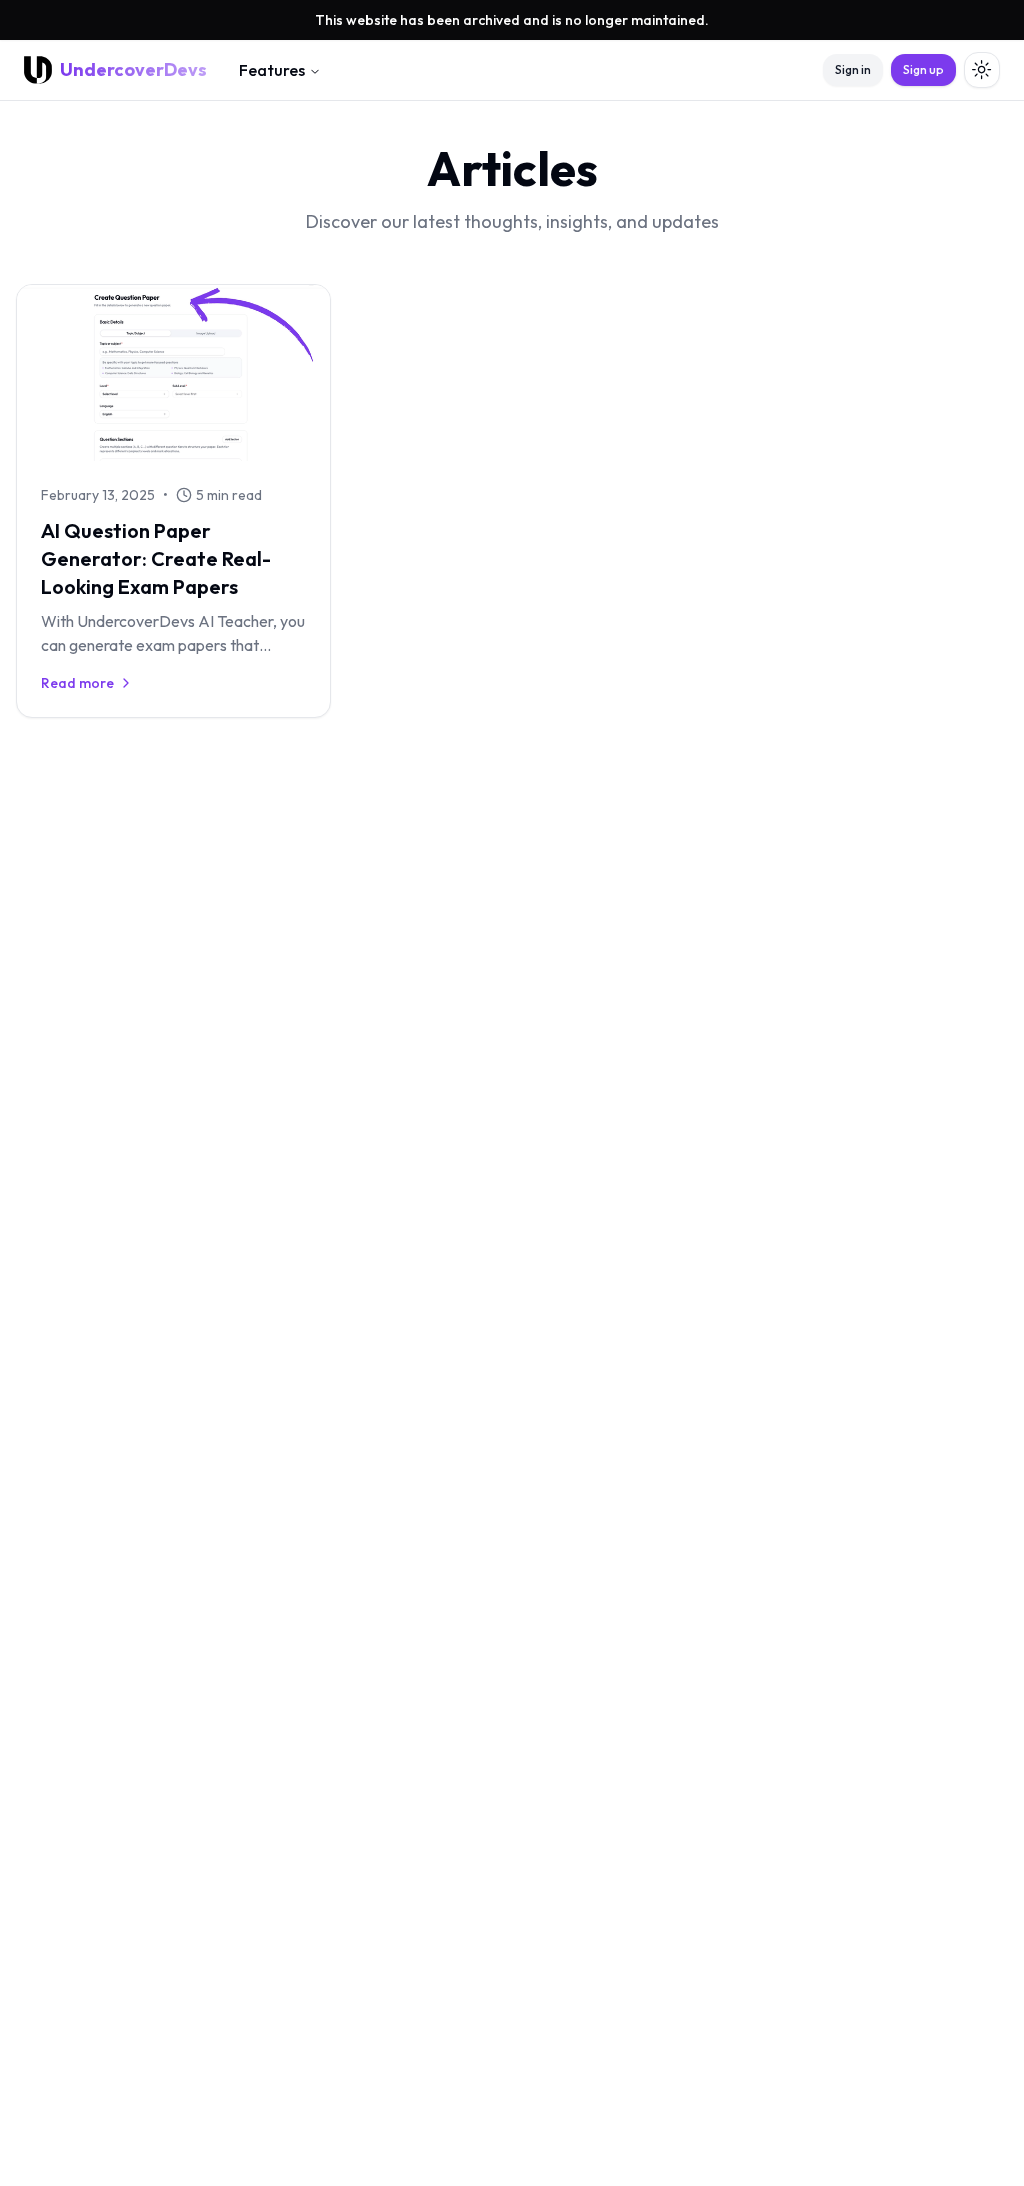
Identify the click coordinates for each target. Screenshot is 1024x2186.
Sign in (853, 69)
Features (272, 70)
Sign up (923, 69)
